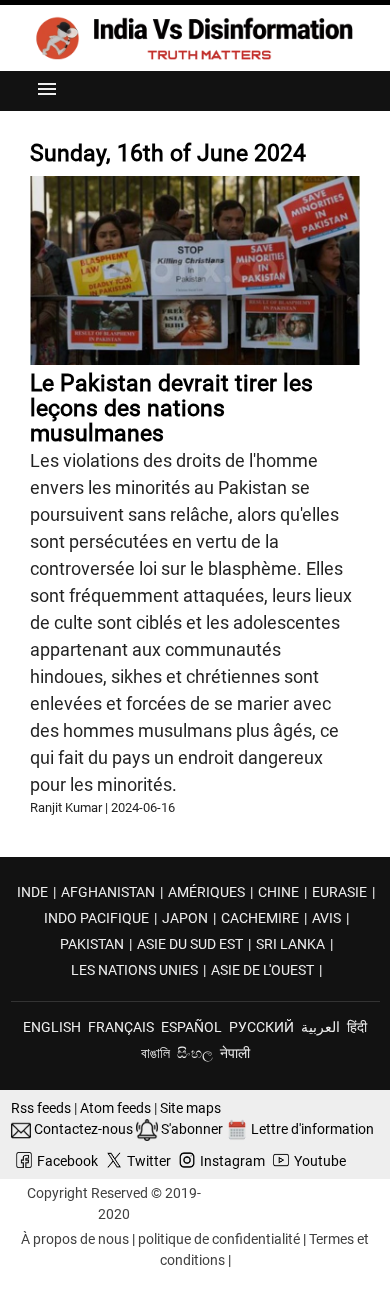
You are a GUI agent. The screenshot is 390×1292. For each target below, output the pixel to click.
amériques (206, 892)
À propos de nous (75, 1239)
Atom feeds (115, 1108)
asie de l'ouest (262, 970)
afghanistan (108, 892)
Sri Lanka (290, 944)
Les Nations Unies (134, 970)
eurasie (339, 892)
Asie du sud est (190, 944)
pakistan (92, 944)
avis (326, 918)
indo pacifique (96, 918)
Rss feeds (41, 1108)
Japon (185, 918)
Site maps (190, 1108)
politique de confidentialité (219, 1239)
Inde (32, 892)
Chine (278, 892)
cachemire (260, 918)
